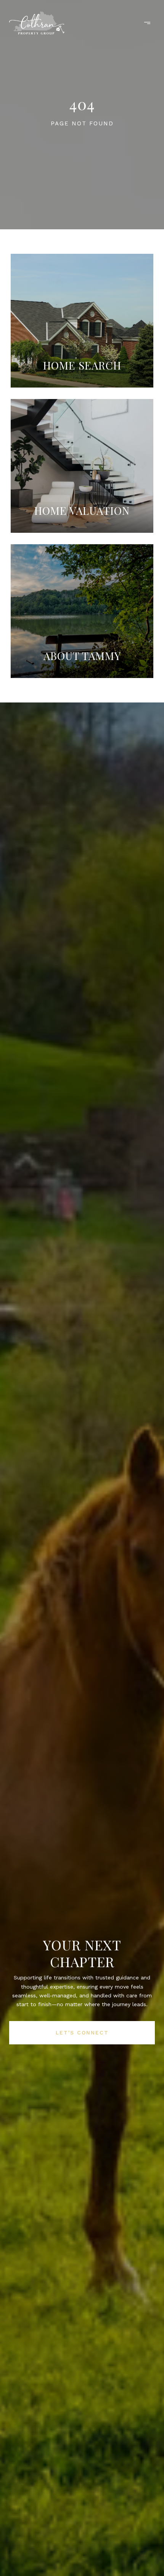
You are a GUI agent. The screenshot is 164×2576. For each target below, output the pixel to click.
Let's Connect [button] (82, 2033)
